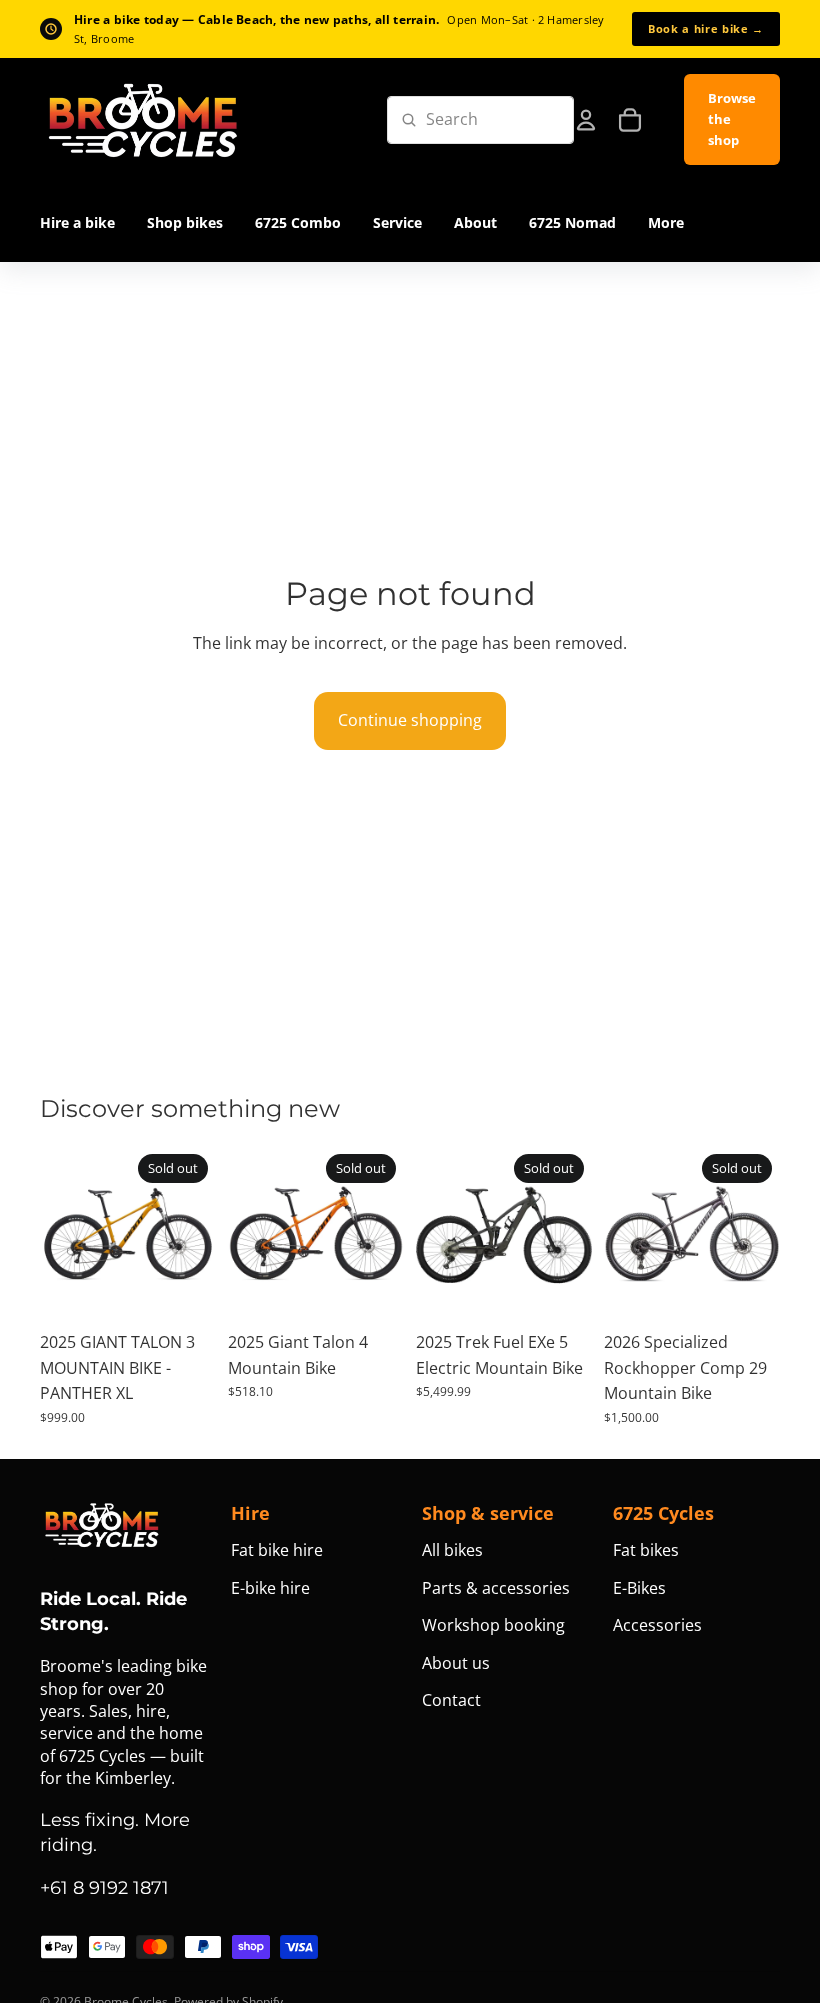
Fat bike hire (277, 1550)
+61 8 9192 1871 (104, 1888)
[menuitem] (666, 222)
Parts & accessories (496, 1588)
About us (456, 1663)
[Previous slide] (55, 1234)
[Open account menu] (586, 120)
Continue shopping (410, 720)
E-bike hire (270, 1588)
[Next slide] (200, 1234)
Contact (451, 1700)
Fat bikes (646, 1550)
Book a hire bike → (706, 28)
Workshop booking (493, 1625)
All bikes (452, 1550)
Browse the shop (732, 119)
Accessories (657, 1625)
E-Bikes (639, 1588)
